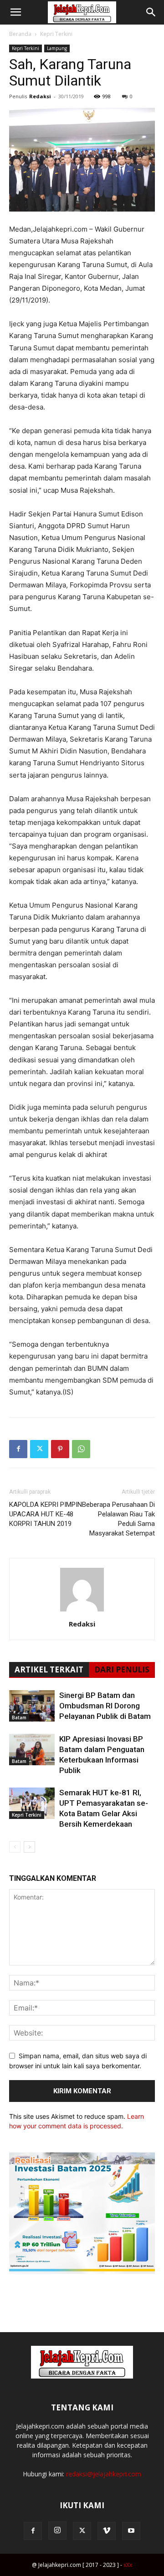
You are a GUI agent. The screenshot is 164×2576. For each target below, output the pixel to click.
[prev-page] (15, 1847)
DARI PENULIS (122, 1669)
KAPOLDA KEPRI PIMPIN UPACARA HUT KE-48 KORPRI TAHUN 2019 (46, 1514)
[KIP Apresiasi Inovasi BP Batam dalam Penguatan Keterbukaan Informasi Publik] (32, 1750)
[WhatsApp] (81, 1449)
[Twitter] (39, 1449)
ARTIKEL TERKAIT (49, 1669)
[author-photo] (82, 1611)
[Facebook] (18, 1449)
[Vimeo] (107, 2531)
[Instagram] (57, 2531)
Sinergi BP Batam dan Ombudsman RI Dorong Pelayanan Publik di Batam (105, 1706)
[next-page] (29, 1847)
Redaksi (40, 96)
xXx (128, 2565)
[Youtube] (131, 2531)
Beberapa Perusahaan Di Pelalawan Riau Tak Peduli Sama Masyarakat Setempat (118, 1519)
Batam (19, 1717)
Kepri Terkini (56, 34)
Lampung (57, 48)
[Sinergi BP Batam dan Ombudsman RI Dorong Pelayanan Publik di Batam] (32, 1706)
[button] (15, 12)
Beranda (20, 34)
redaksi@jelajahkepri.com (104, 2474)
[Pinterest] (60, 1449)
